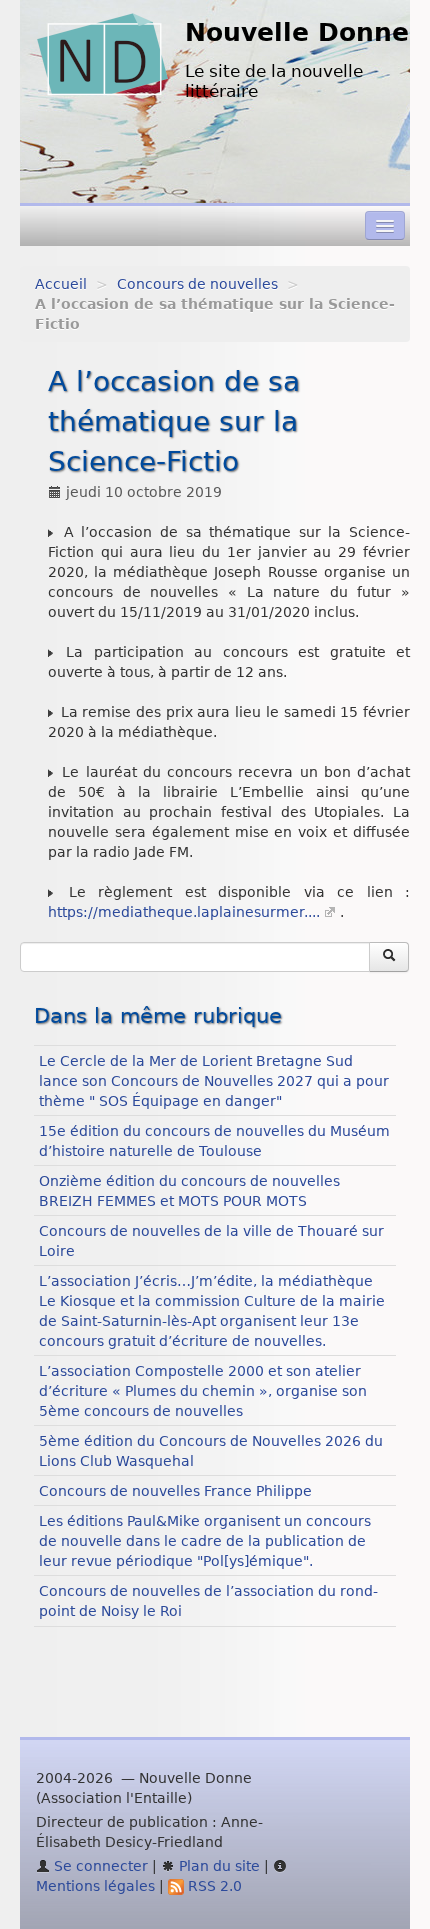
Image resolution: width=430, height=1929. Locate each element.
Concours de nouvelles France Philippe (175, 1491)
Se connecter (99, 1866)
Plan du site (217, 1866)
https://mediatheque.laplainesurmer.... (184, 912)
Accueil (61, 284)
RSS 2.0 (213, 1886)
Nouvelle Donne (297, 32)
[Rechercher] (389, 957)
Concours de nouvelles (197, 284)
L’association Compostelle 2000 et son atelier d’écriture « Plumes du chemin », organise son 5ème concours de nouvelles (203, 1391)
